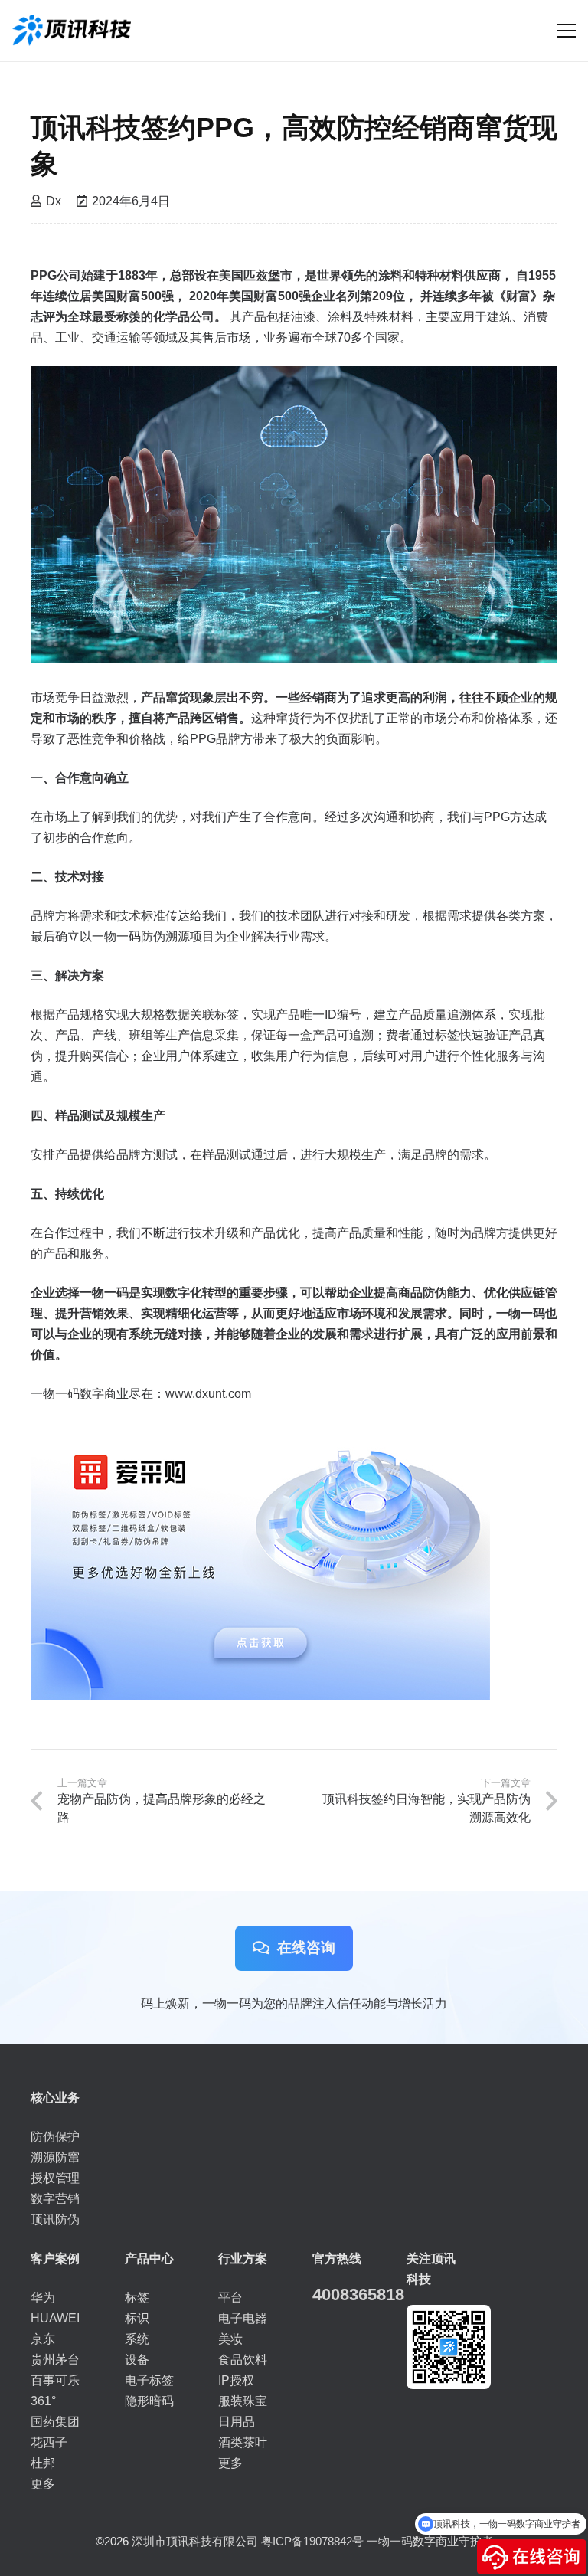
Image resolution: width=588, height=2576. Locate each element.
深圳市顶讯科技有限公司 (195, 2541)
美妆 (230, 2339)
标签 (137, 2298)
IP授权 (236, 2380)
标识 (137, 2318)
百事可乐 (55, 2380)
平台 (230, 2298)
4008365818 (358, 2295)
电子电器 (243, 2318)
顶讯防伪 (55, 2219)
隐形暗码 (149, 2401)
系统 (137, 2339)
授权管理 (55, 2178)
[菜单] (567, 31)
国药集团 (55, 2422)
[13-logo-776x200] (72, 31)
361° (43, 2401)
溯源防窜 (55, 2157)
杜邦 (43, 2463)
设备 (137, 2360)
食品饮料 (243, 2360)
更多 (43, 2484)
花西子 (49, 2442)
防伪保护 (55, 2137)
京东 (43, 2339)
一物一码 (390, 2541)
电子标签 (149, 2380)
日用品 (237, 2422)
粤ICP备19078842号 (312, 2541)
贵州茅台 (55, 2360)
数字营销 (55, 2199)
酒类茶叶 (243, 2442)
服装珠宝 (243, 2401)
